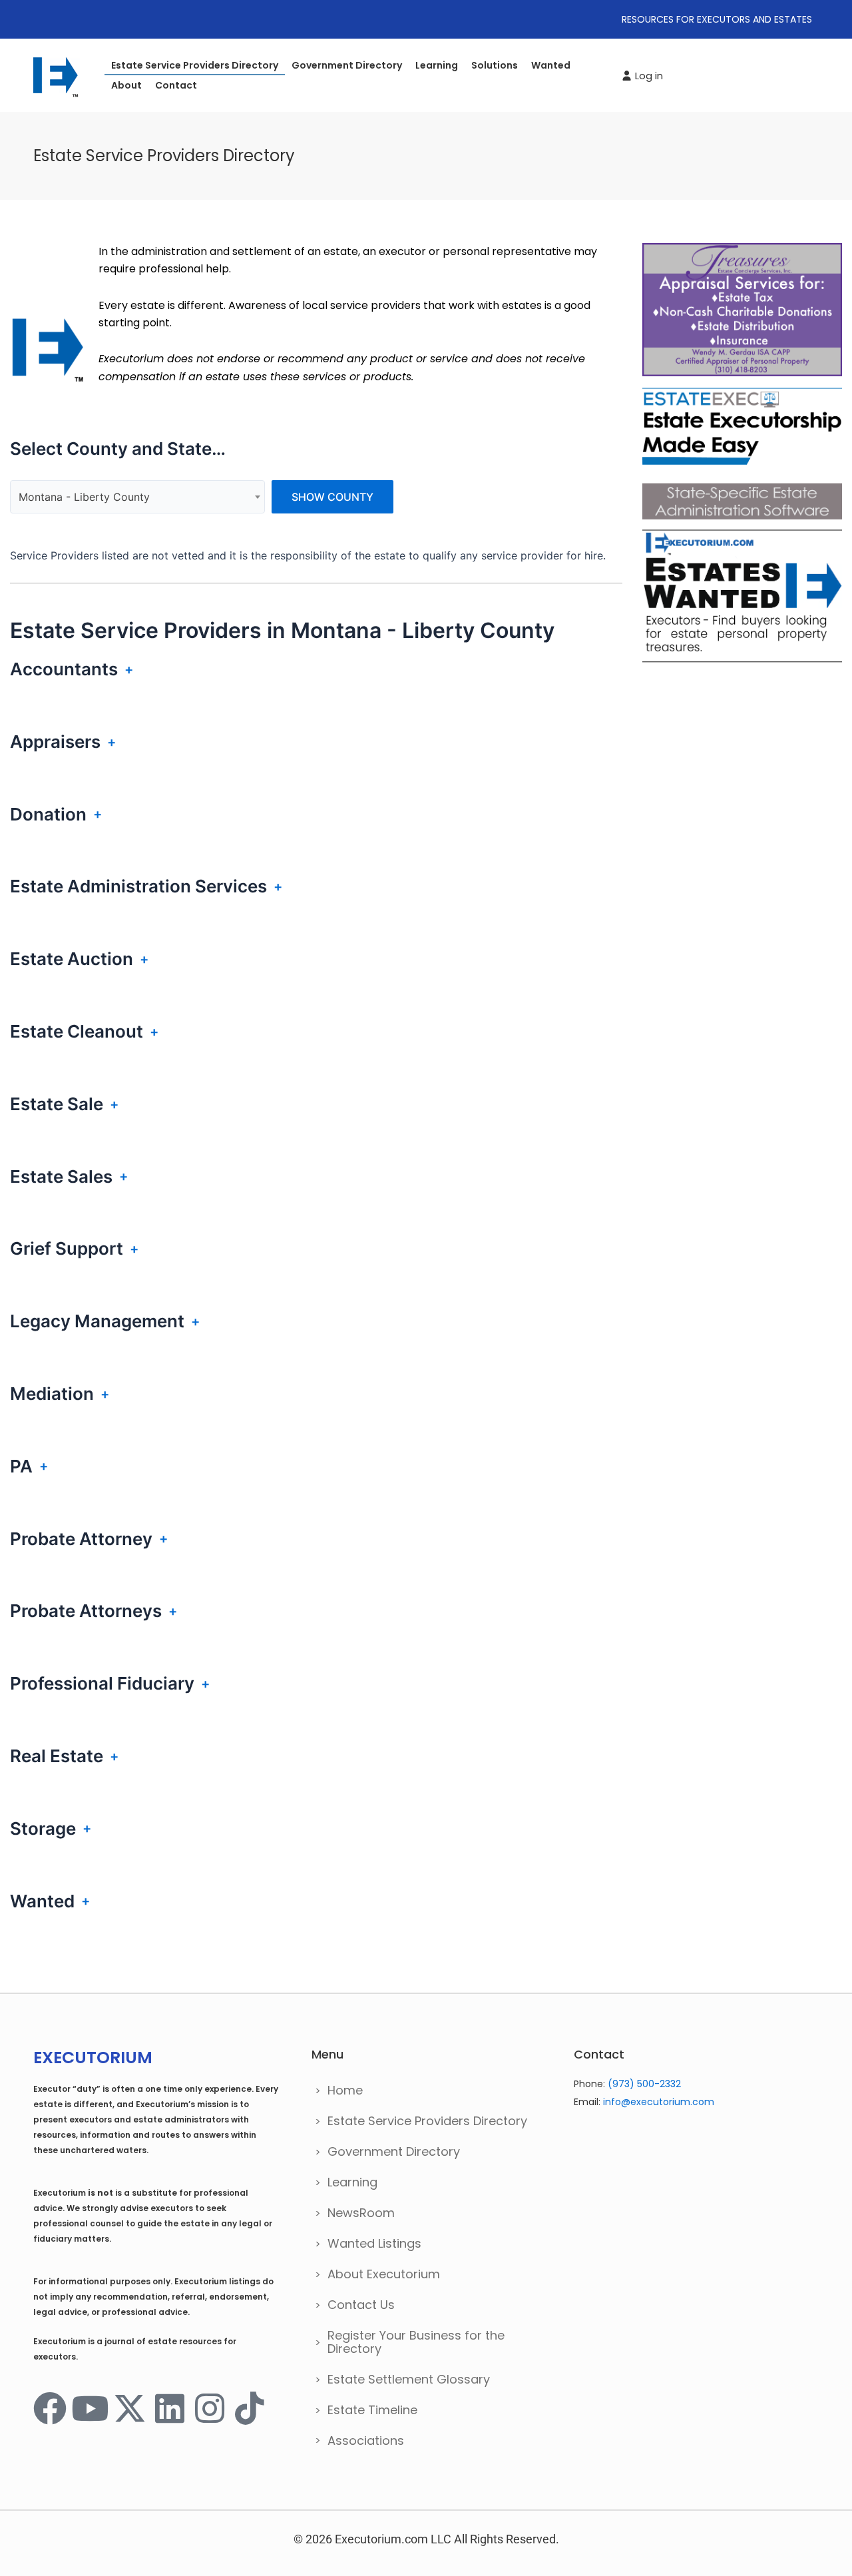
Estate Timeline (372, 2410)
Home (345, 2090)
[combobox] (137, 497)
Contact (176, 85)
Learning (437, 65)
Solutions (495, 65)
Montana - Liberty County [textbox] (84, 497)
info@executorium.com (659, 2102)
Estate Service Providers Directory (195, 65)
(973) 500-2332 (644, 2084)
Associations (366, 2440)
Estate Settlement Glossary (409, 2379)
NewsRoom (361, 2213)
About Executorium (384, 2274)
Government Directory (347, 65)
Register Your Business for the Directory (416, 2342)
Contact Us (361, 2305)
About (126, 85)
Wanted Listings (374, 2243)
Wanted (551, 65)
